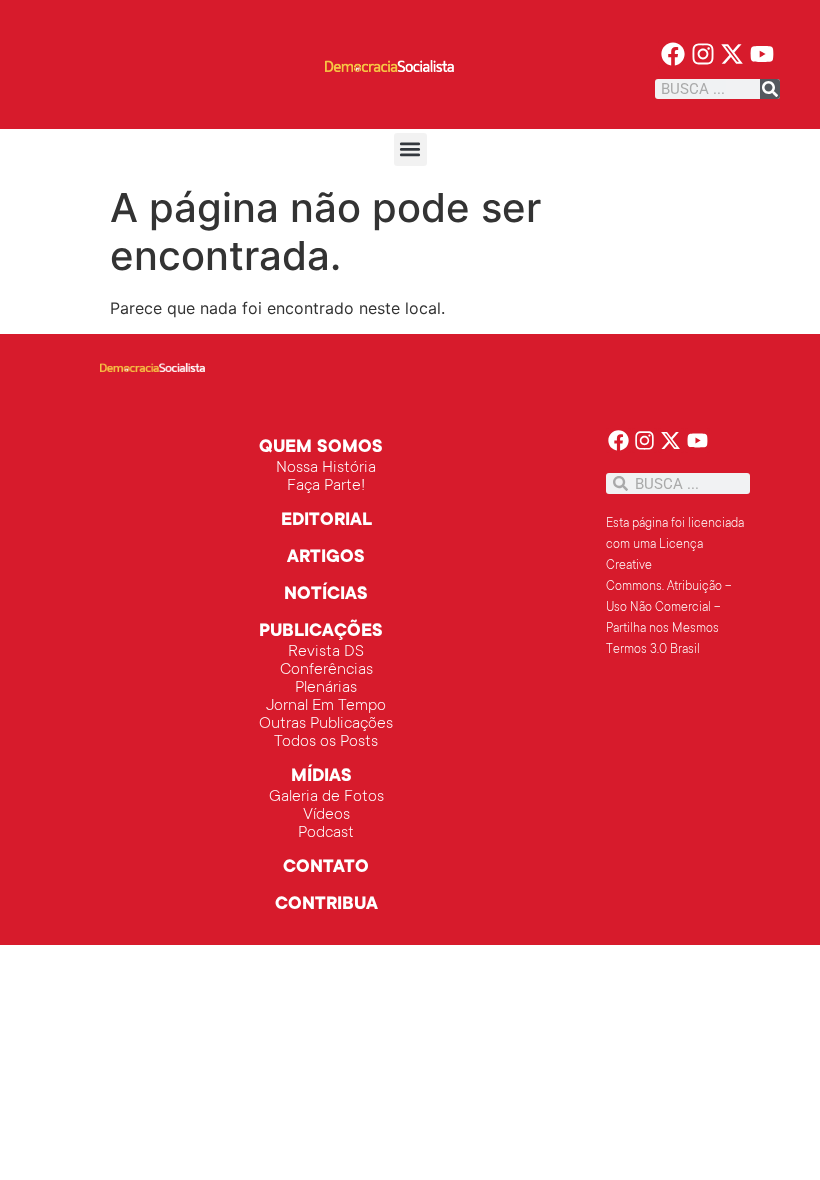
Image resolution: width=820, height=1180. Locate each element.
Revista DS (326, 652)
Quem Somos (321, 448)
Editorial (326, 521)
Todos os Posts (326, 742)
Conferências (326, 670)
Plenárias (326, 688)
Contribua (326, 905)
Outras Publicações (326, 724)
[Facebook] (672, 54)
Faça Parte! (326, 486)
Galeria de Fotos (326, 797)
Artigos (326, 558)
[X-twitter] (732, 54)
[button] (410, 149)
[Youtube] (762, 54)
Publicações (321, 632)
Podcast (326, 833)
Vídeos (326, 815)
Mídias (321, 777)
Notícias (326, 595)
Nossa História (326, 468)
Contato (326, 868)
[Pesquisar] (770, 89)
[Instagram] (702, 54)
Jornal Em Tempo (326, 706)
